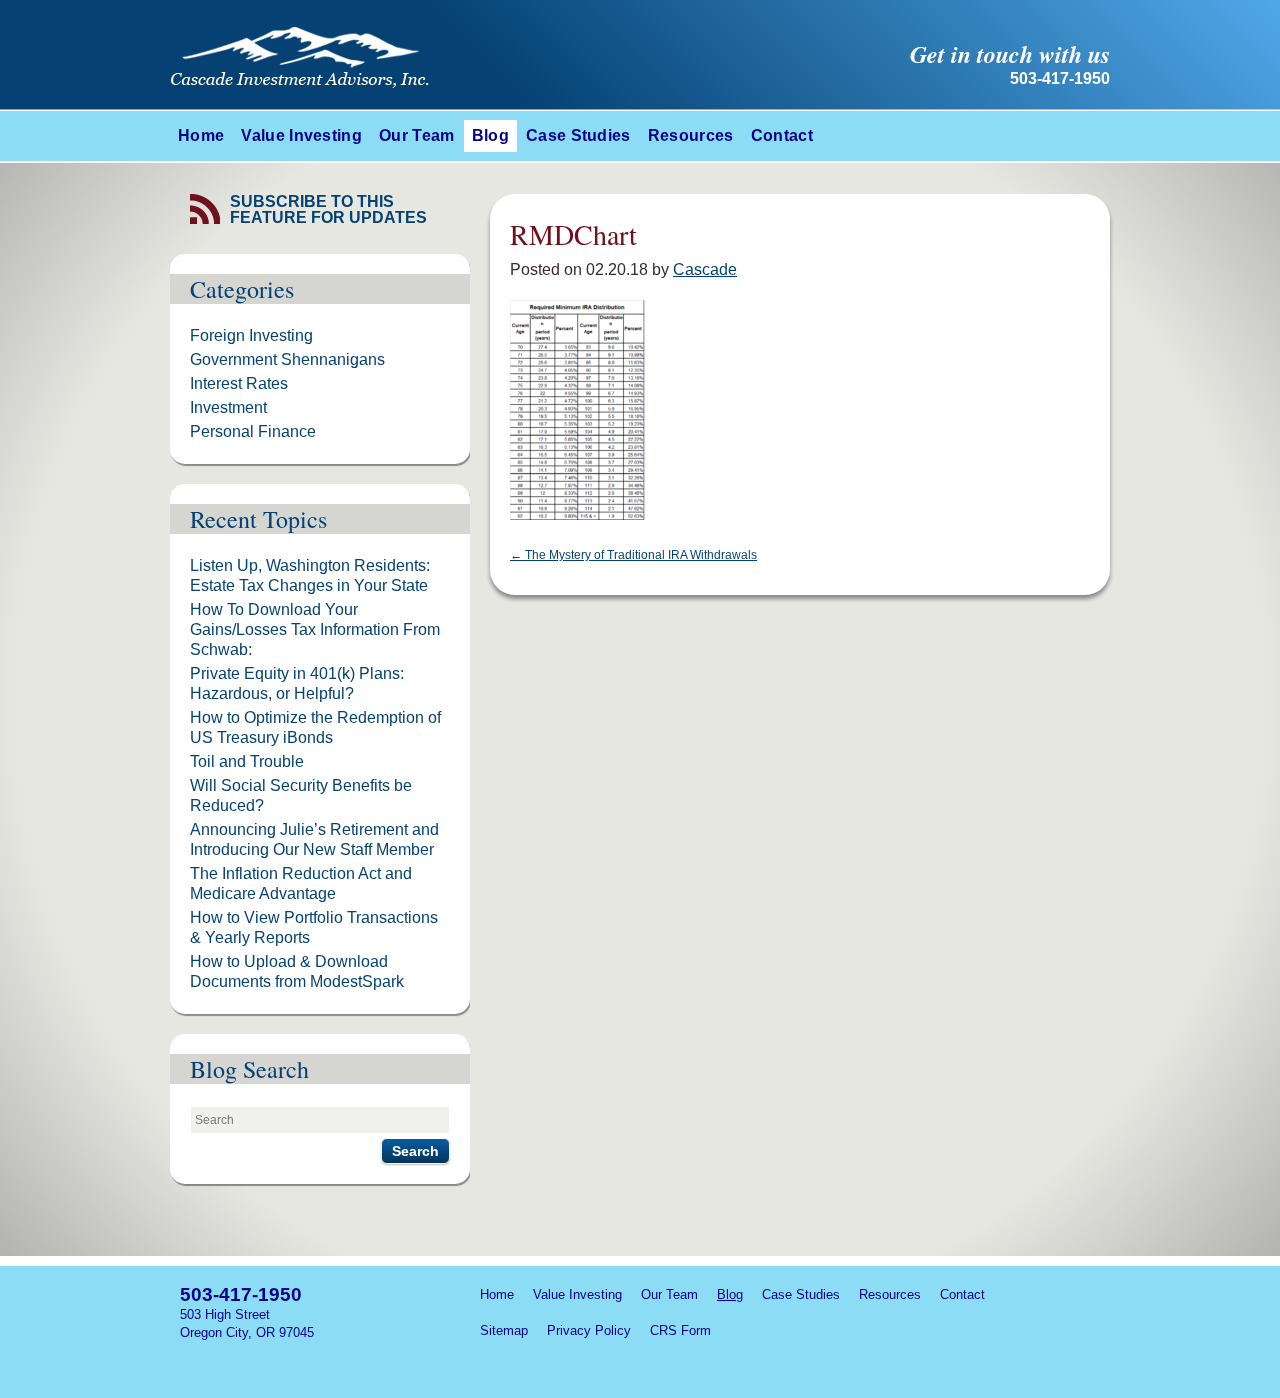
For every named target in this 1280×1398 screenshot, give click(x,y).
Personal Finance (253, 431)
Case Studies (578, 135)
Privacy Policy (589, 1330)
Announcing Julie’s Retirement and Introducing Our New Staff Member (314, 839)
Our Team (417, 135)
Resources (691, 135)
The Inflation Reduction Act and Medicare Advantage (301, 883)
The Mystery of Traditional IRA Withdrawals (633, 555)
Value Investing (301, 135)
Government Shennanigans (287, 359)
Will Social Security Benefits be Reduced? (301, 795)
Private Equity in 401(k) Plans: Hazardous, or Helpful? (297, 683)
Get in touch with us (1010, 54)
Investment (228, 407)
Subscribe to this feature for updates (328, 210)
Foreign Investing (251, 335)
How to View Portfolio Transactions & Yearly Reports (314, 927)
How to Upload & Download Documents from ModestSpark (297, 971)
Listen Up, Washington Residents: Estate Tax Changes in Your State (310, 575)
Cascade (705, 269)
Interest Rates (239, 383)
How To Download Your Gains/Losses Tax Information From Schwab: (315, 629)
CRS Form (680, 1330)
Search (415, 1151)
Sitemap (504, 1330)
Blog (490, 135)
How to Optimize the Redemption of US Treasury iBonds (315, 727)
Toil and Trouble (247, 761)
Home (201, 135)
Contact (782, 135)
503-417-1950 (241, 1294)
